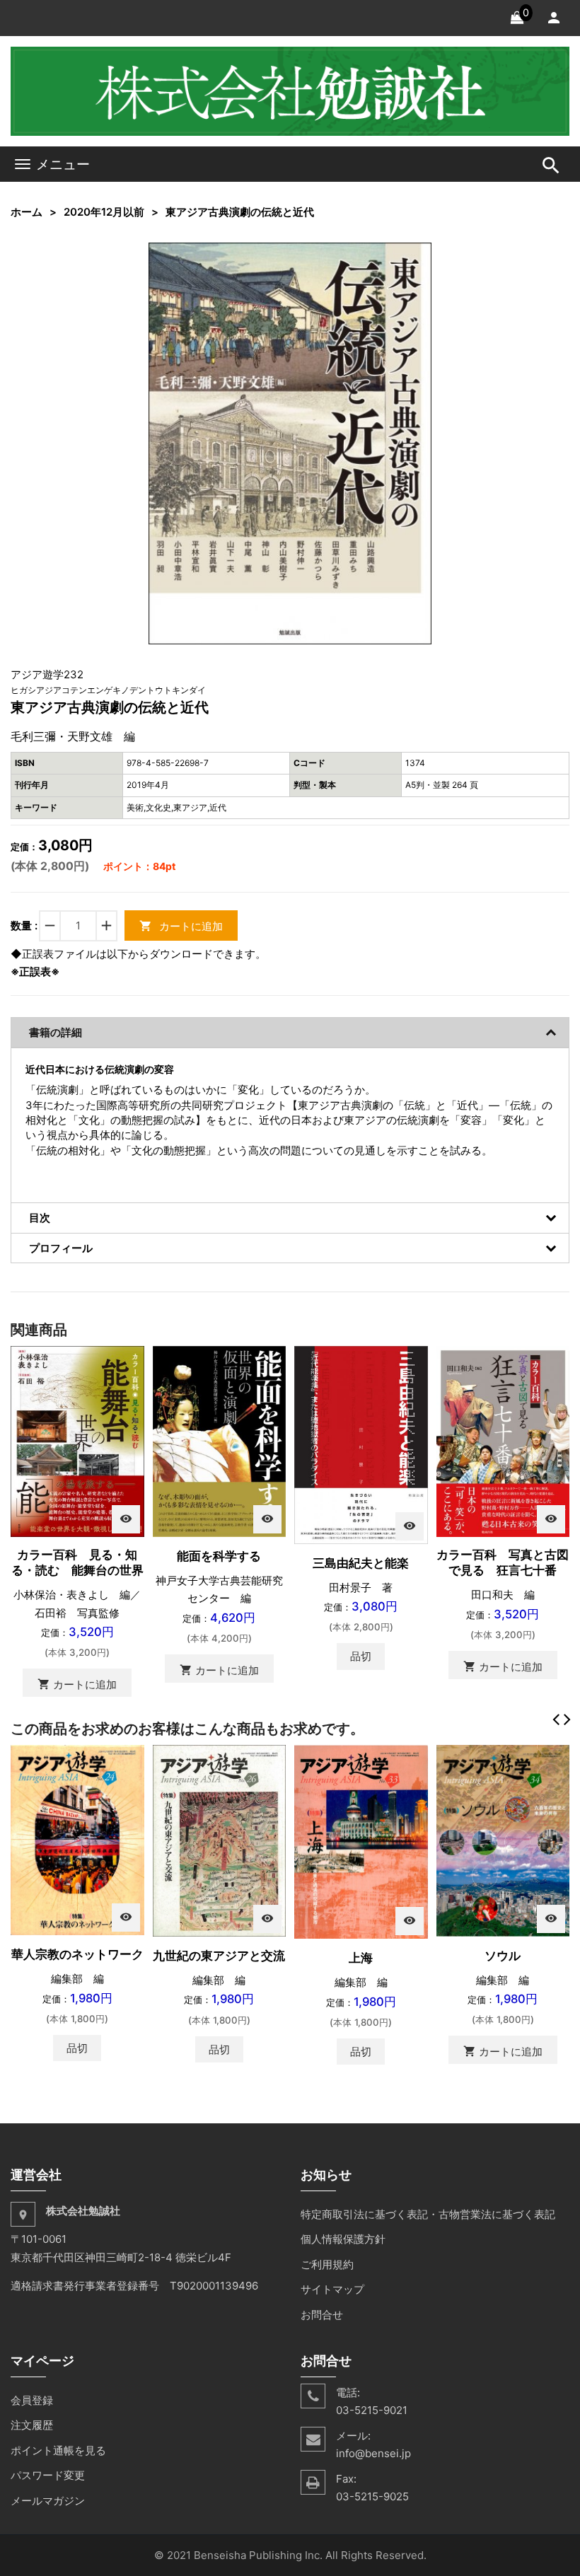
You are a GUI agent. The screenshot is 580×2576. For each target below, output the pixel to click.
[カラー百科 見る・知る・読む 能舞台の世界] (77, 1440)
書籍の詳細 (56, 1032)
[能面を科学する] (220, 1440)
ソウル (503, 1956)
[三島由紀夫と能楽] (361, 1444)
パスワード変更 (48, 2475)
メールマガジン (48, 2501)
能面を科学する (219, 1556)
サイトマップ (332, 2289)
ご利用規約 (327, 2264)
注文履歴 (32, 2425)
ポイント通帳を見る (58, 2450)
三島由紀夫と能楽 (361, 1563)
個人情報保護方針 (343, 2239)
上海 (361, 1958)
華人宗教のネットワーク (77, 1954)
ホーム (27, 212)
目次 (40, 1218)
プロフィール (61, 1248)
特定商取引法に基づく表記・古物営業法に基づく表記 (428, 2214)
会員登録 (32, 2400)
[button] (419, 255)
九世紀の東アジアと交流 (219, 1956)
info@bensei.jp (373, 2453)
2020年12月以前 (104, 212)
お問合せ (322, 2315)
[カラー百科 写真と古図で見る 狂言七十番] (503, 1440)
